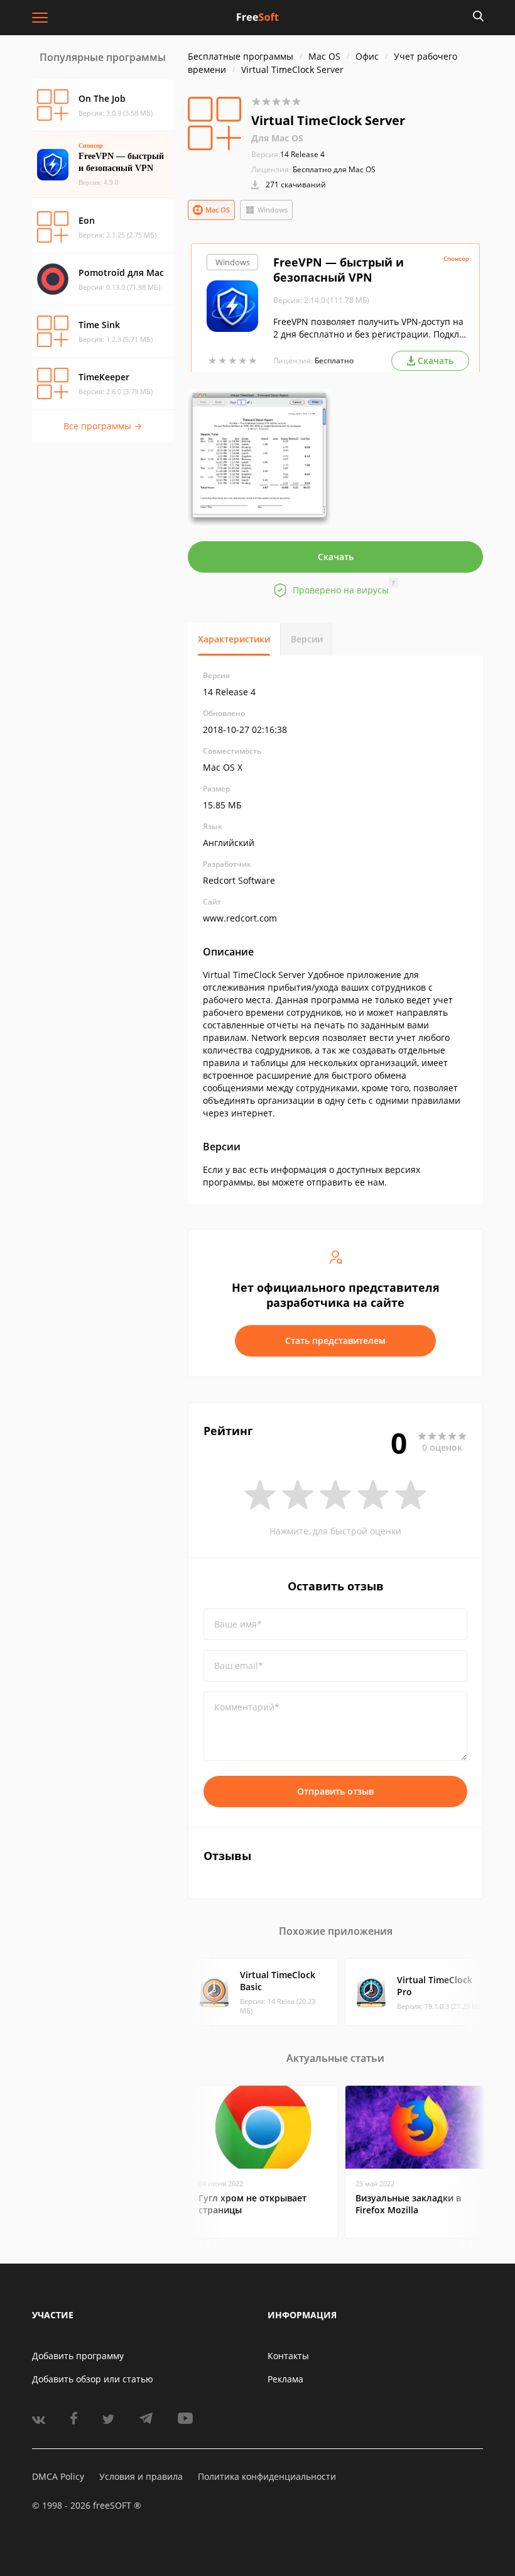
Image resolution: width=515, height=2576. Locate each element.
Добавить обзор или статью (93, 2379)
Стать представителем (335, 1340)
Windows (273, 210)
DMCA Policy (58, 2476)
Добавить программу (78, 2356)
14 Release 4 (288, 154)
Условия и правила (141, 2476)
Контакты (288, 2356)
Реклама (285, 2379)
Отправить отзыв (335, 1791)
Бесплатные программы (241, 56)
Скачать (336, 557)
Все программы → (103, 426)
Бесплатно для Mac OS (334, 169)
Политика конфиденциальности (267, 2476)
